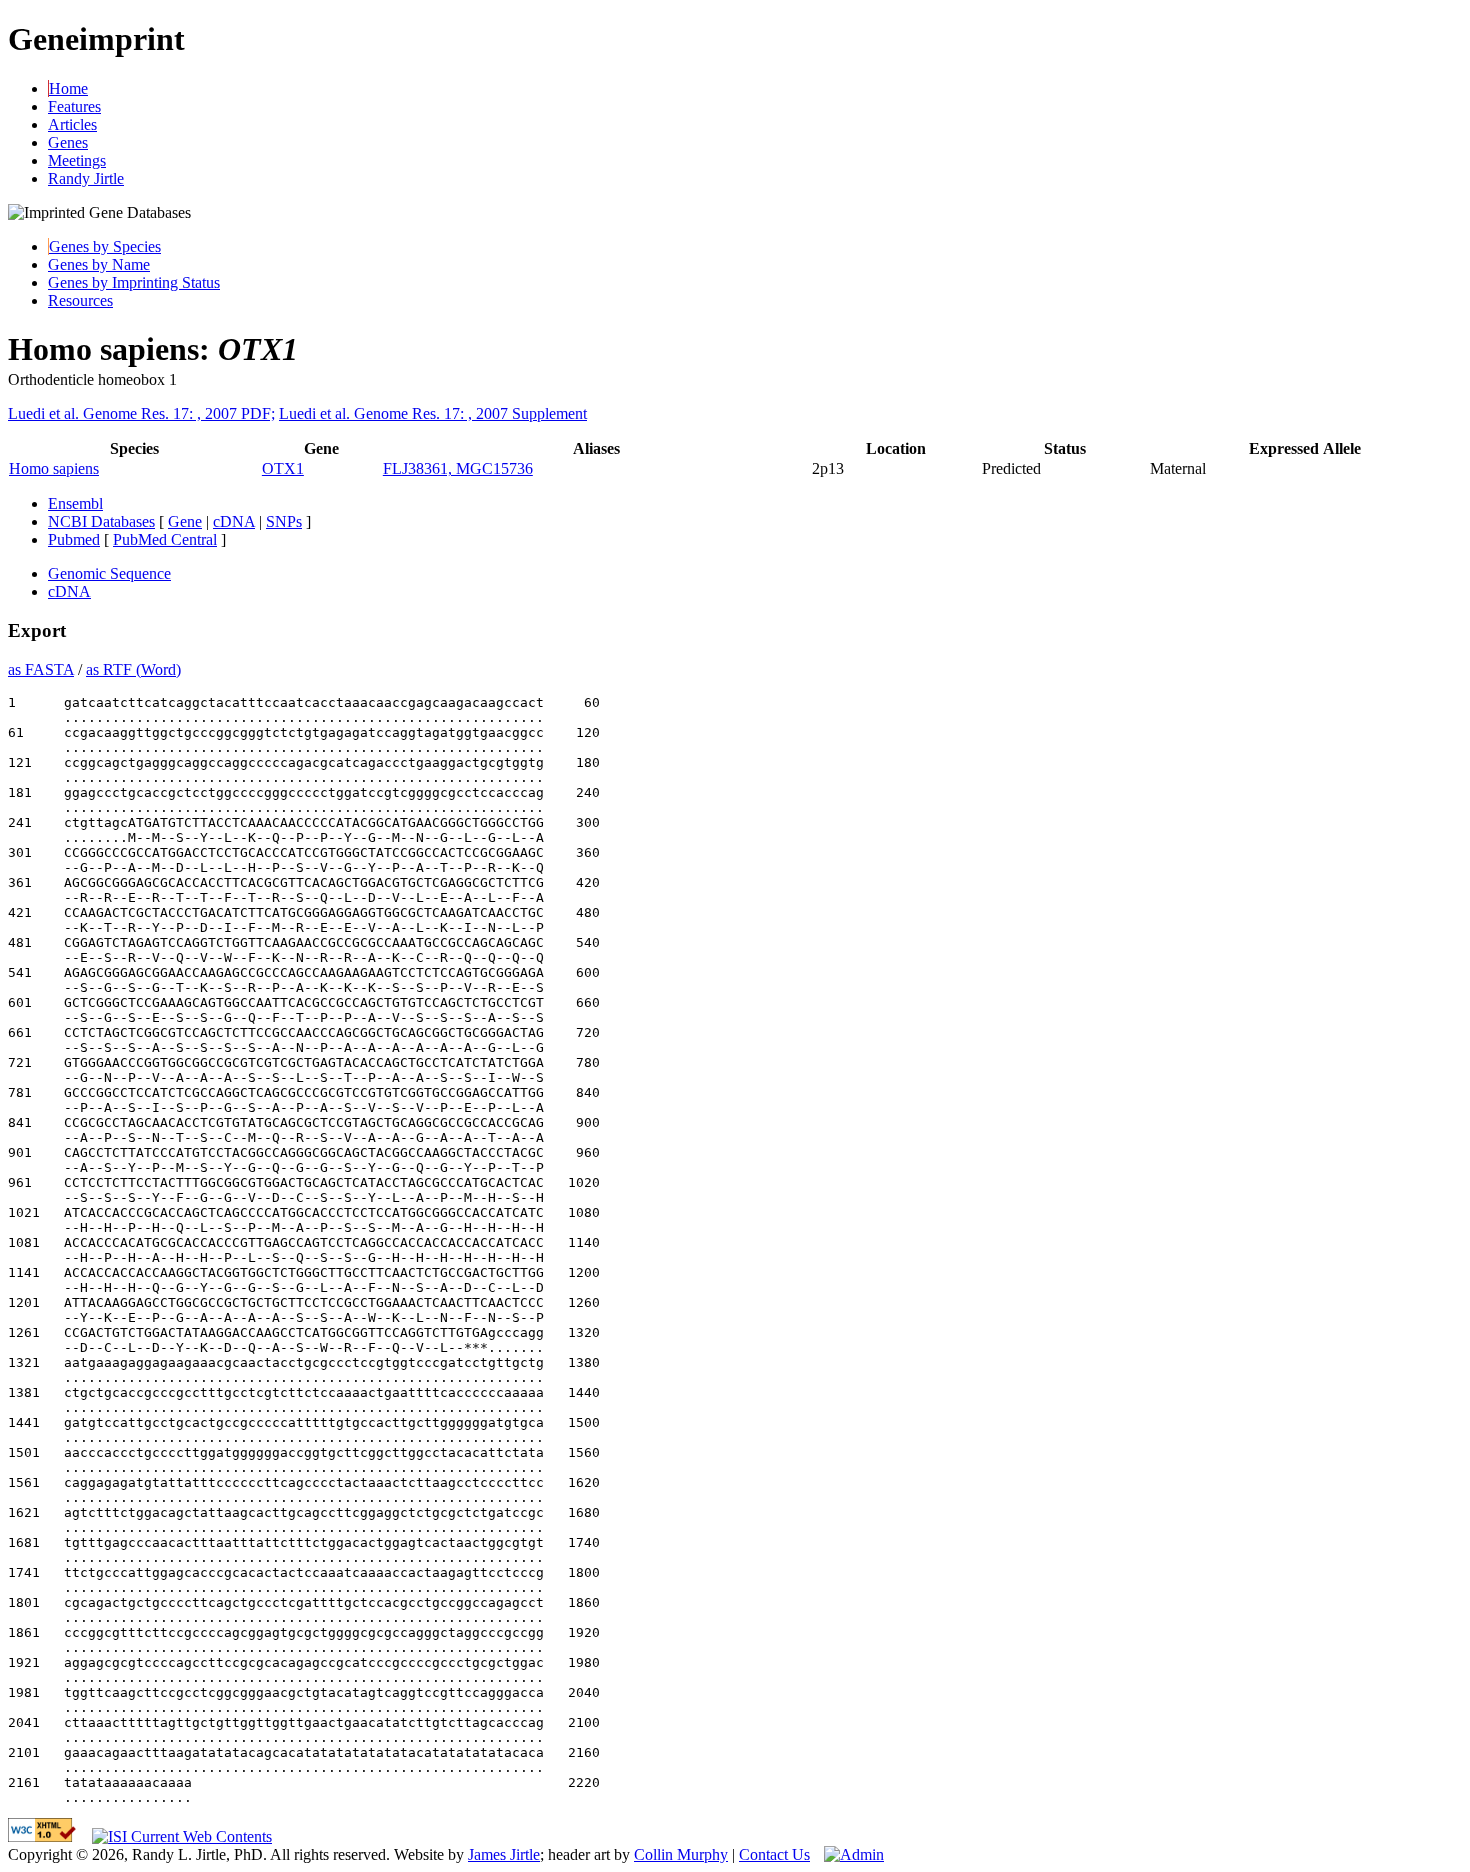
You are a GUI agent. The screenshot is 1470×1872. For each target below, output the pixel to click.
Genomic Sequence (109, 573)
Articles (72, 124)
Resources (80, 300)
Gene (185, 521)
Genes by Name (99, 264)
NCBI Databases (101, 521)
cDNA (234, 521)
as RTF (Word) (133, 669)
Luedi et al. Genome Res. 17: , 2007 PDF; (141, 413)
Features (74, 106)
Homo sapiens (54, 468)
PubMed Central (165, 539)
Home (68, 88)
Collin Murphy (681, 1854)
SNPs (284, 521)
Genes (68, 142)
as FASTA (41, 669)
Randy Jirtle (86, 178)
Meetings (77, 160)
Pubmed (74, 539)
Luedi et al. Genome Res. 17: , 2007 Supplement (433, 413)
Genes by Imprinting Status (134, 282)
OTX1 (283, 468)
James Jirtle (504, 1854)
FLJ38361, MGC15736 (458, 468)
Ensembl (75, 503)
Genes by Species (105, 246)
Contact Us (774, 1854)
